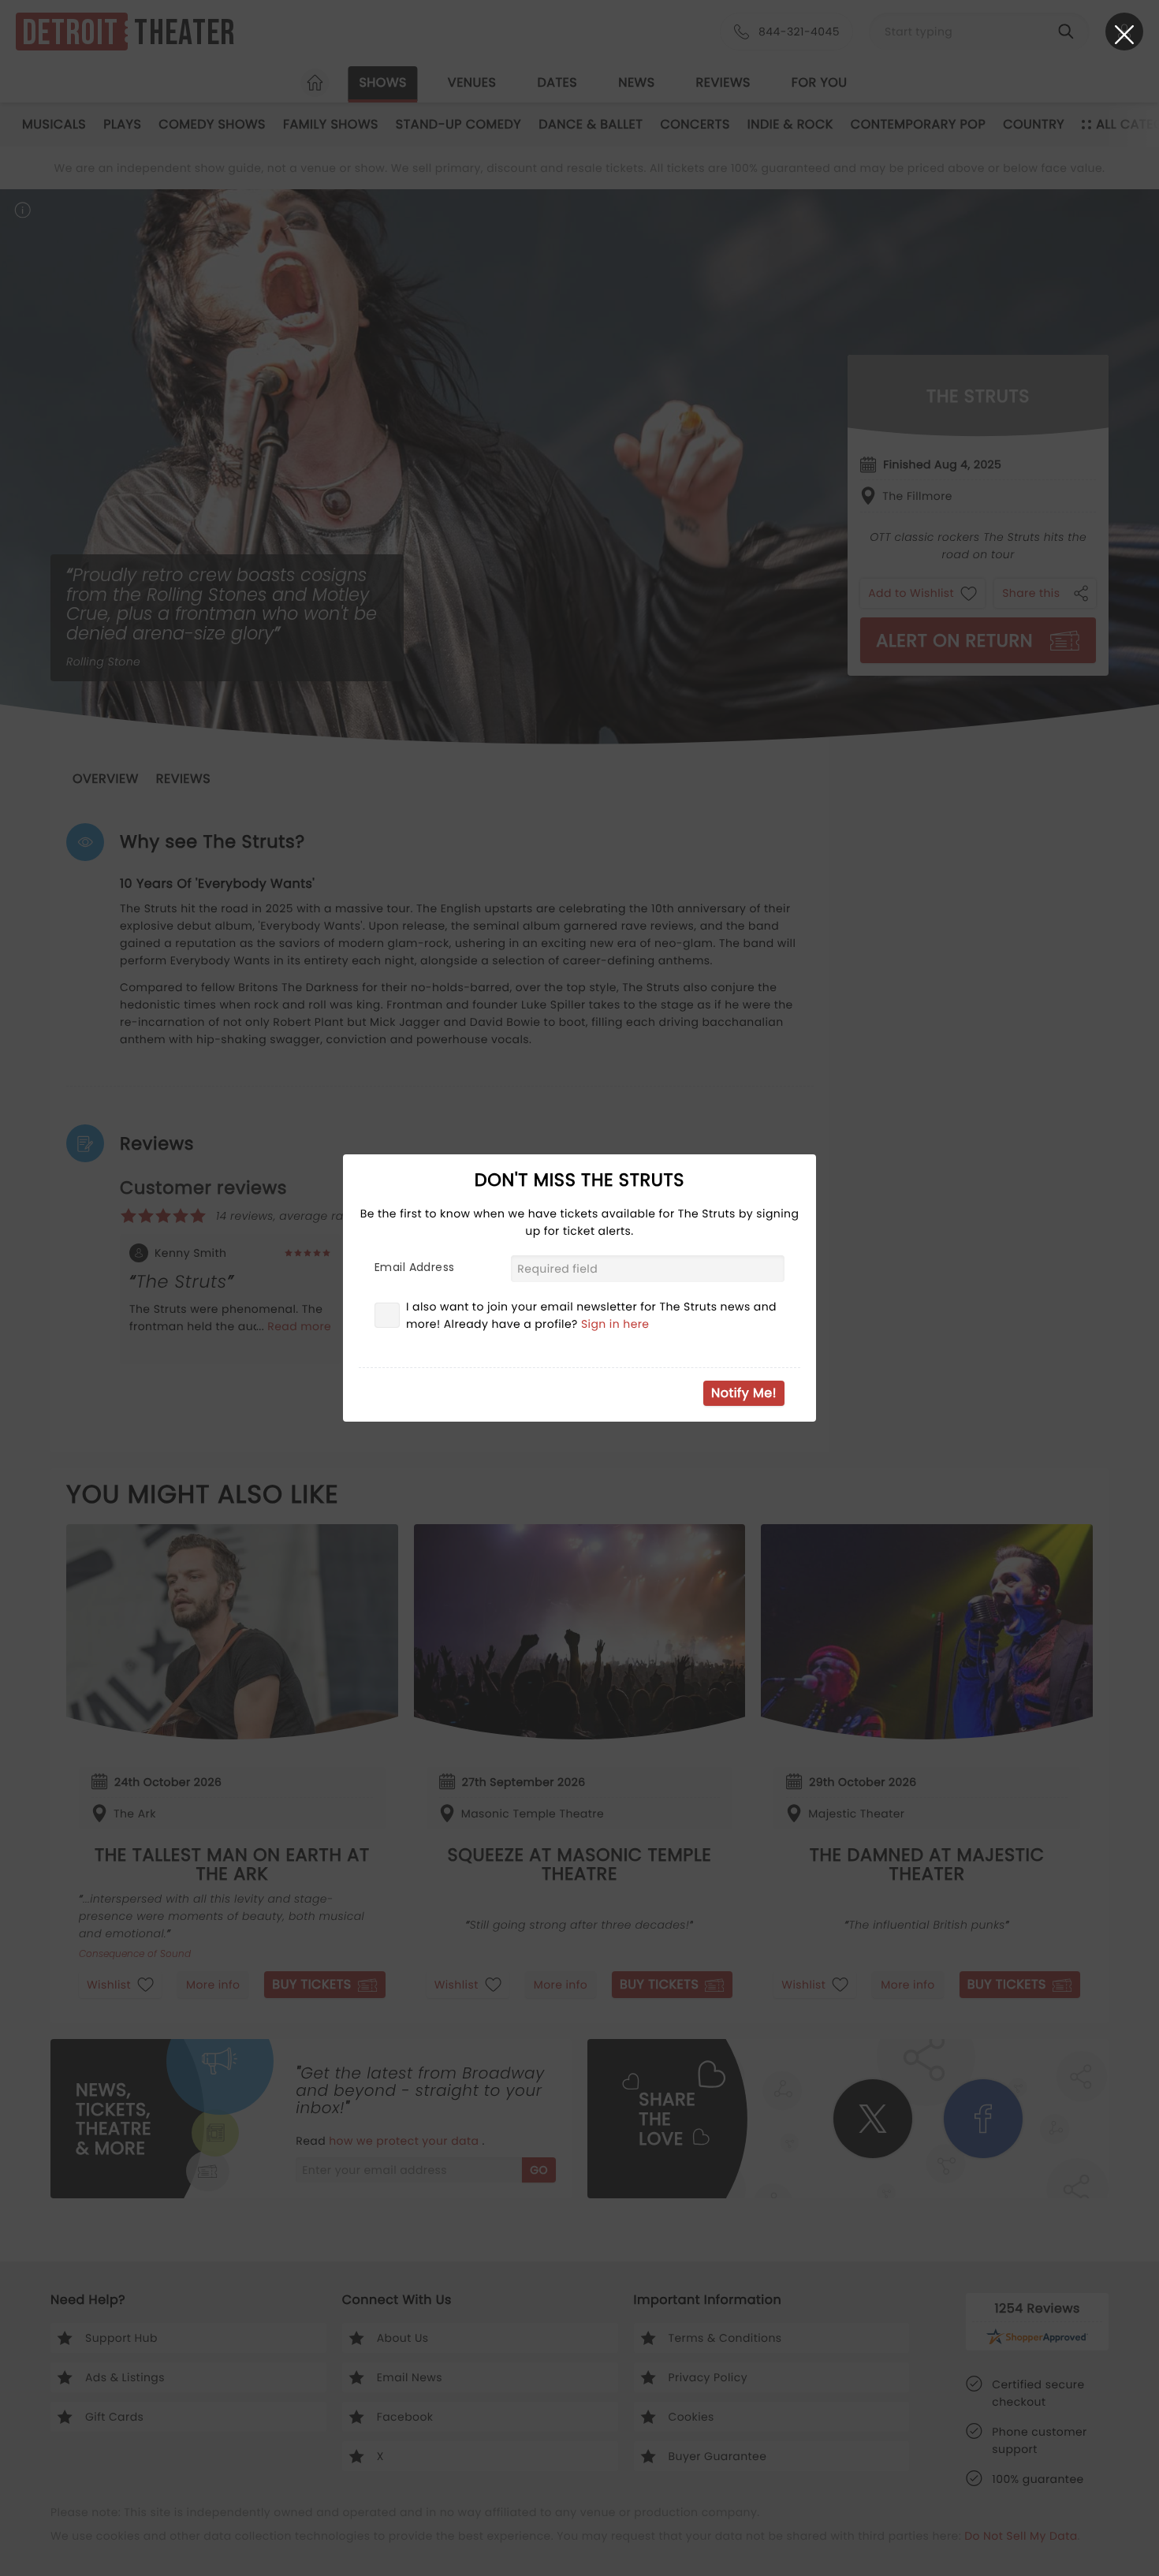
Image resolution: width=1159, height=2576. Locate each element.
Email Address (414, 1267)
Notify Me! (744, 1393)
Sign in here (615, 1324)
